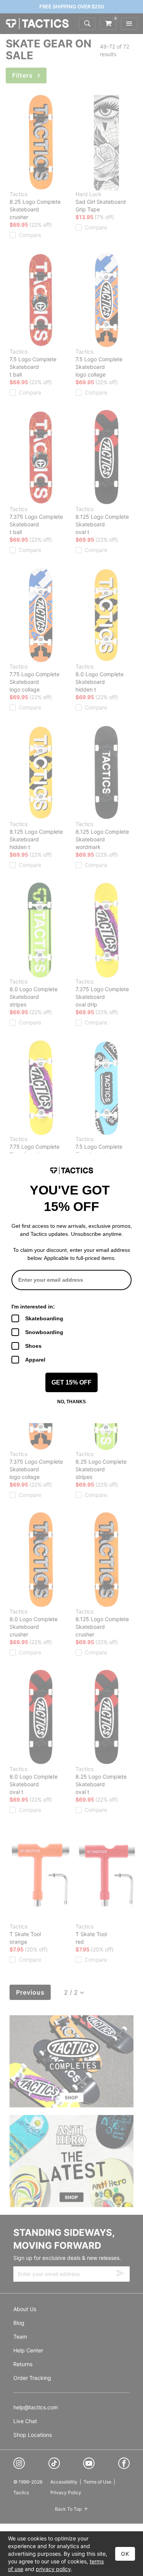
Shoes (33, 1346)
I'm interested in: (33, 1307)
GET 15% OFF (71, 1382)
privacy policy (53, 2569)
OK (125, 2554)
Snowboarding (44, 1332)
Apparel (35, 1360)
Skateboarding (44, 1318)
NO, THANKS (71, 1402)
